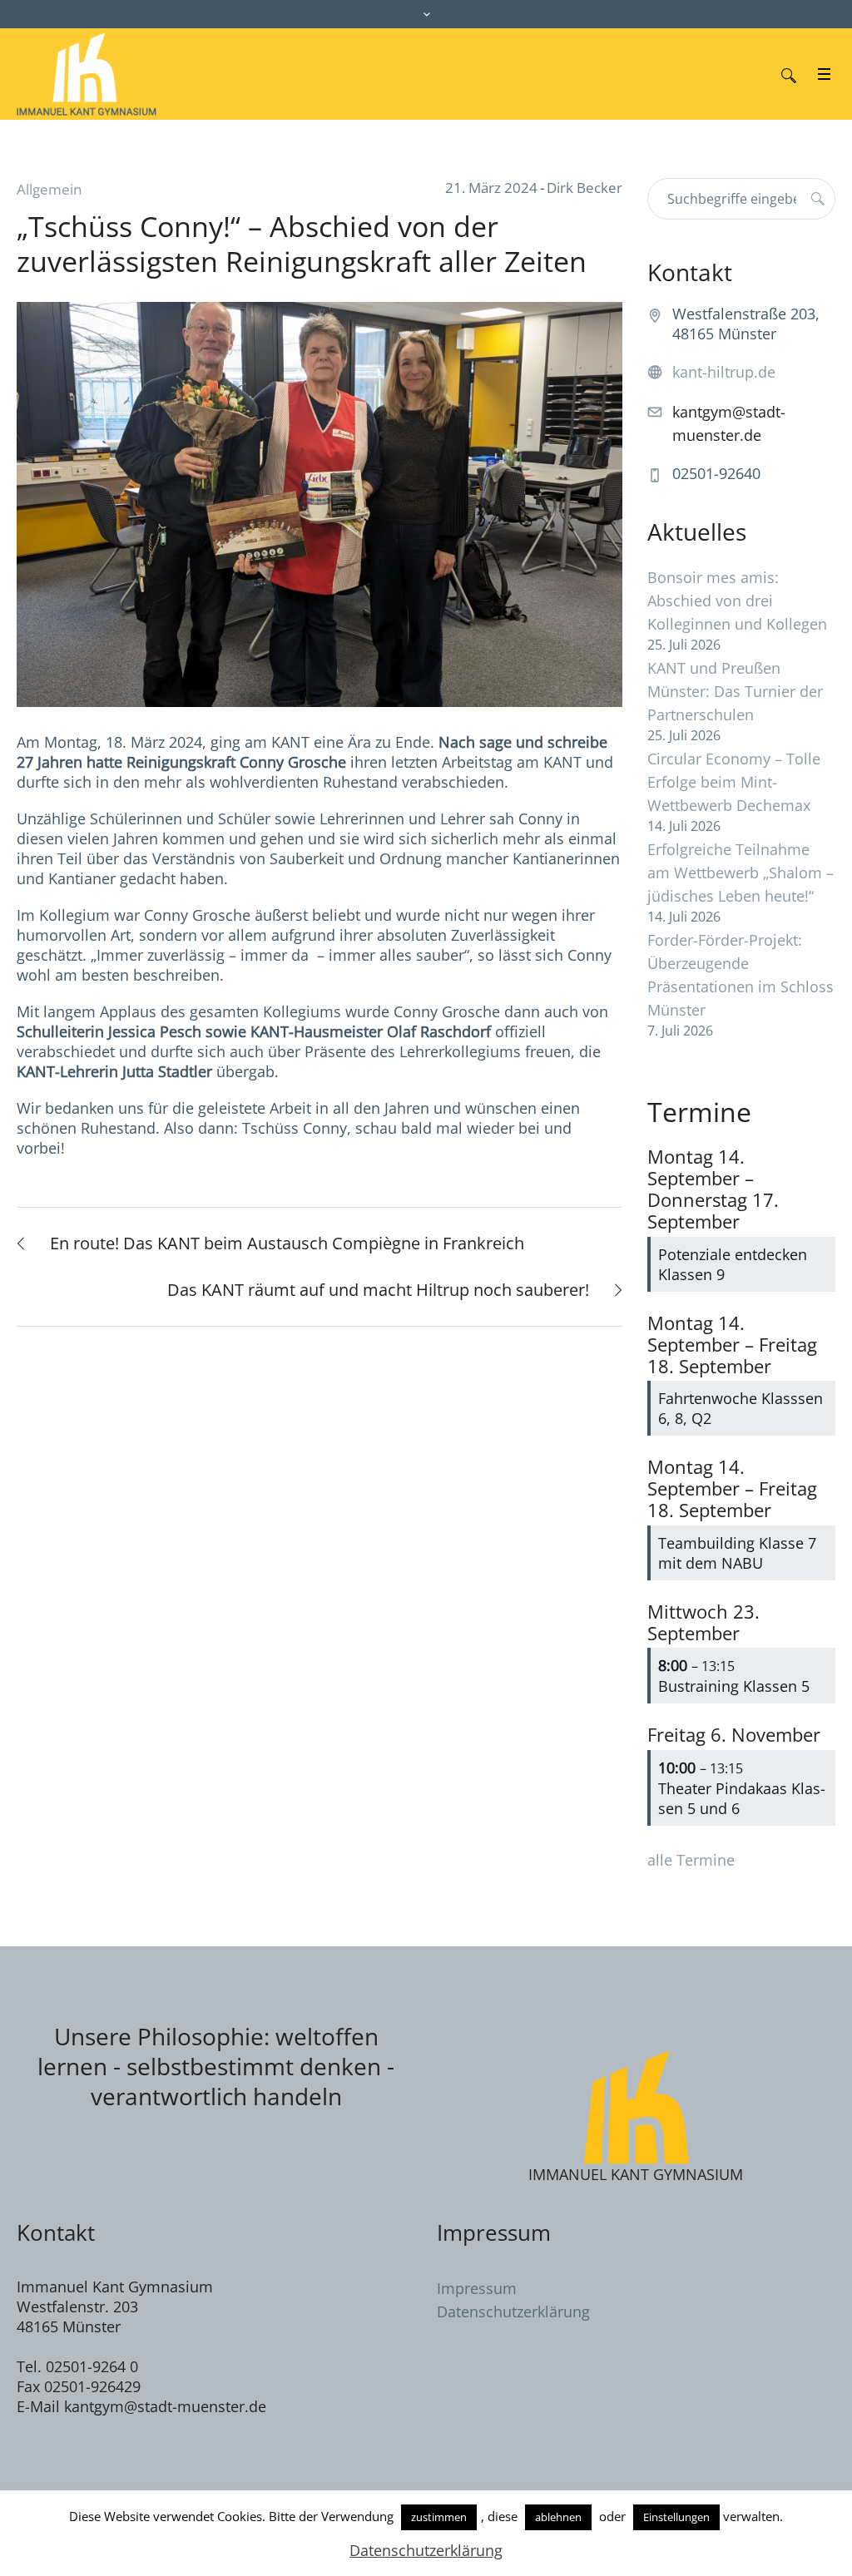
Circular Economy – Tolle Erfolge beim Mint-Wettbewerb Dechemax (734, 782)
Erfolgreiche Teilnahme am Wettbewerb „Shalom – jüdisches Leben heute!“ (741, 873)
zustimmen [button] (439, 2517)
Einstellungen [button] (676, 2517)
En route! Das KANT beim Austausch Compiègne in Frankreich (287, 1243)
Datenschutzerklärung (513, 2311)
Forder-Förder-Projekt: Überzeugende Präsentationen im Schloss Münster (741, 975)
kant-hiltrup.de (724, 372)
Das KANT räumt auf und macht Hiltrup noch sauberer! (378, 1290)
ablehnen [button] (558, 2517)
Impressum (477, 2288)
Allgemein (49, 189)
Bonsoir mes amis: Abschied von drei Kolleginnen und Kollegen (737, 601)
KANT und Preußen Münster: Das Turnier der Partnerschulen (735, 691)
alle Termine (691, 1860)
